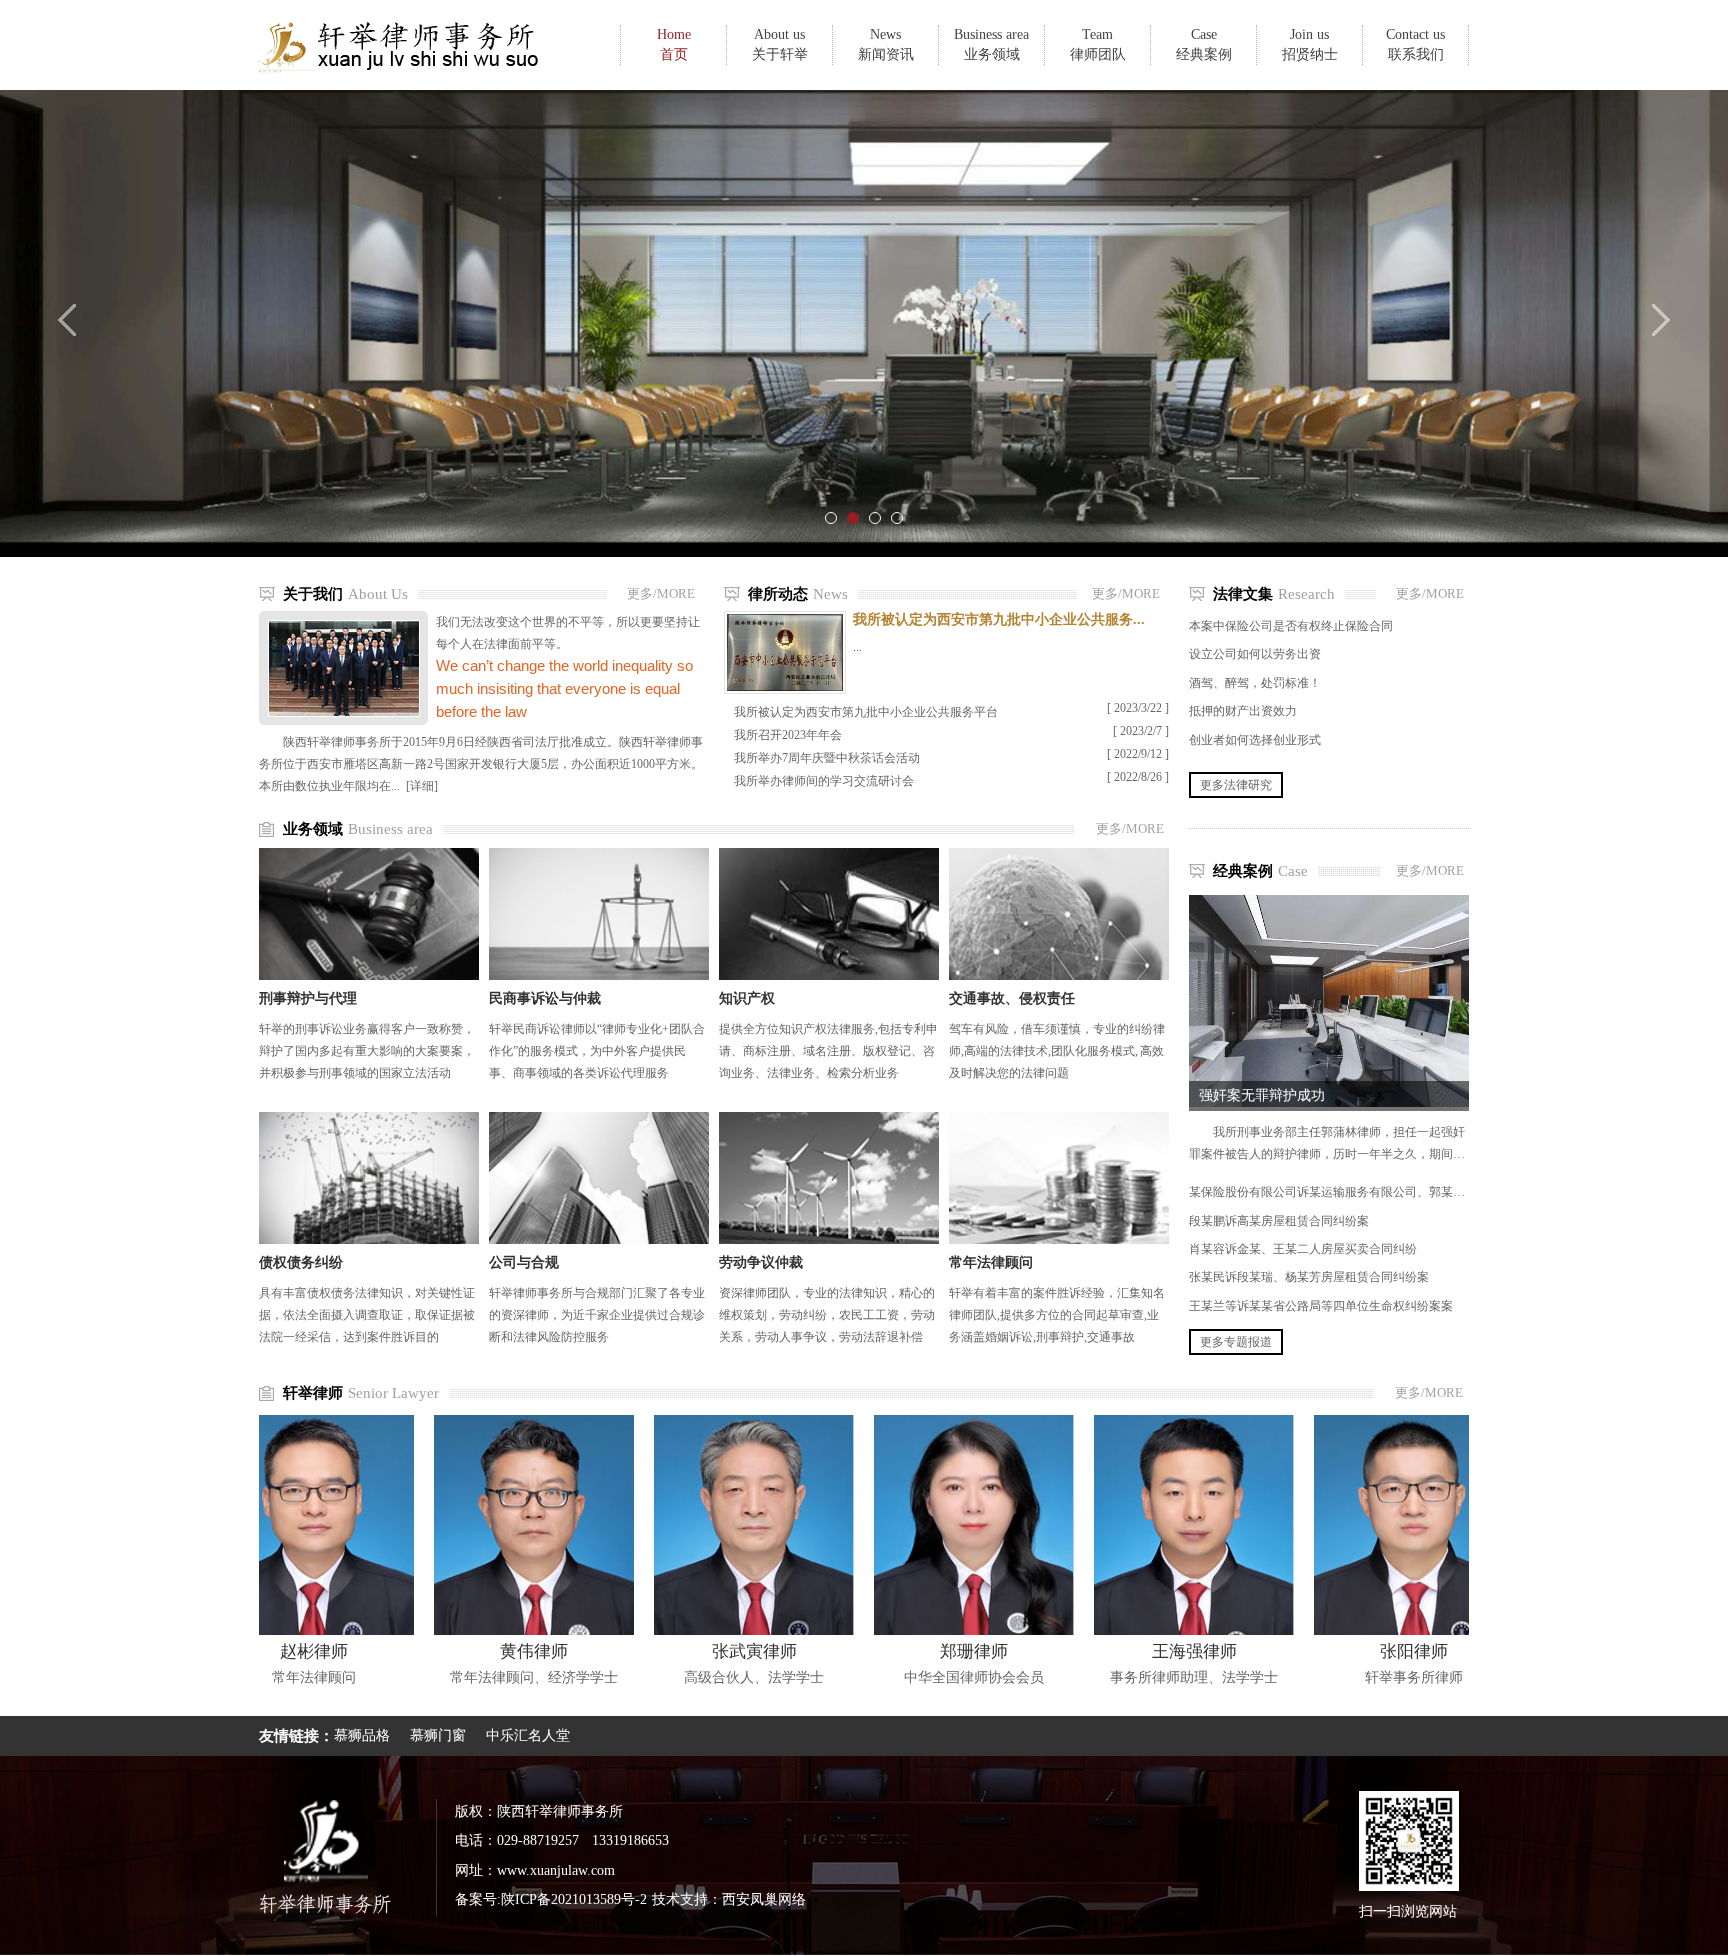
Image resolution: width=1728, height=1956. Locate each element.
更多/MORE (661, 593)
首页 (674, 44)
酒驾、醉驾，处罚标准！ (1255, 683)
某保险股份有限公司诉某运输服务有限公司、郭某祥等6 (1336, 1192)
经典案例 (1204, 44)
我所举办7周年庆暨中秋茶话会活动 (827, 758)
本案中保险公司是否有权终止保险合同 (1291, 626)
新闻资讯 (886, 44)
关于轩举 (780, 44)
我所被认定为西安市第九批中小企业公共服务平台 (866, 712)
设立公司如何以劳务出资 (1255, 654)
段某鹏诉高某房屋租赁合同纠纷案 (1279, 1221)
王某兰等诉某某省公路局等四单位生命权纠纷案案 (1321, 1306)
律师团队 (1098, 44)
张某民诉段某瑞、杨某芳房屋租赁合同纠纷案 (1309, 1277)
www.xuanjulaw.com (556, 1870)
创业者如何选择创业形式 (1255, 740)
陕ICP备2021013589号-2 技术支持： (611, 1899)
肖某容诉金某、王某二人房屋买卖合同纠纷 (1303, 1249)
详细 (422, 786)
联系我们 (1415, 44)
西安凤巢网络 (764, 1899)
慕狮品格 (362, 1735)
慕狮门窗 (438, 1735)
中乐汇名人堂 (528, 1735)
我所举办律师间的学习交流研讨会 (824, 781)
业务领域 (991, 44)
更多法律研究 (1236, 785)
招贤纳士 (1310, 44)
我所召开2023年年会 (788, 735)
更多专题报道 (1236, 1342)
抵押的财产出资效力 (1243, 711)
